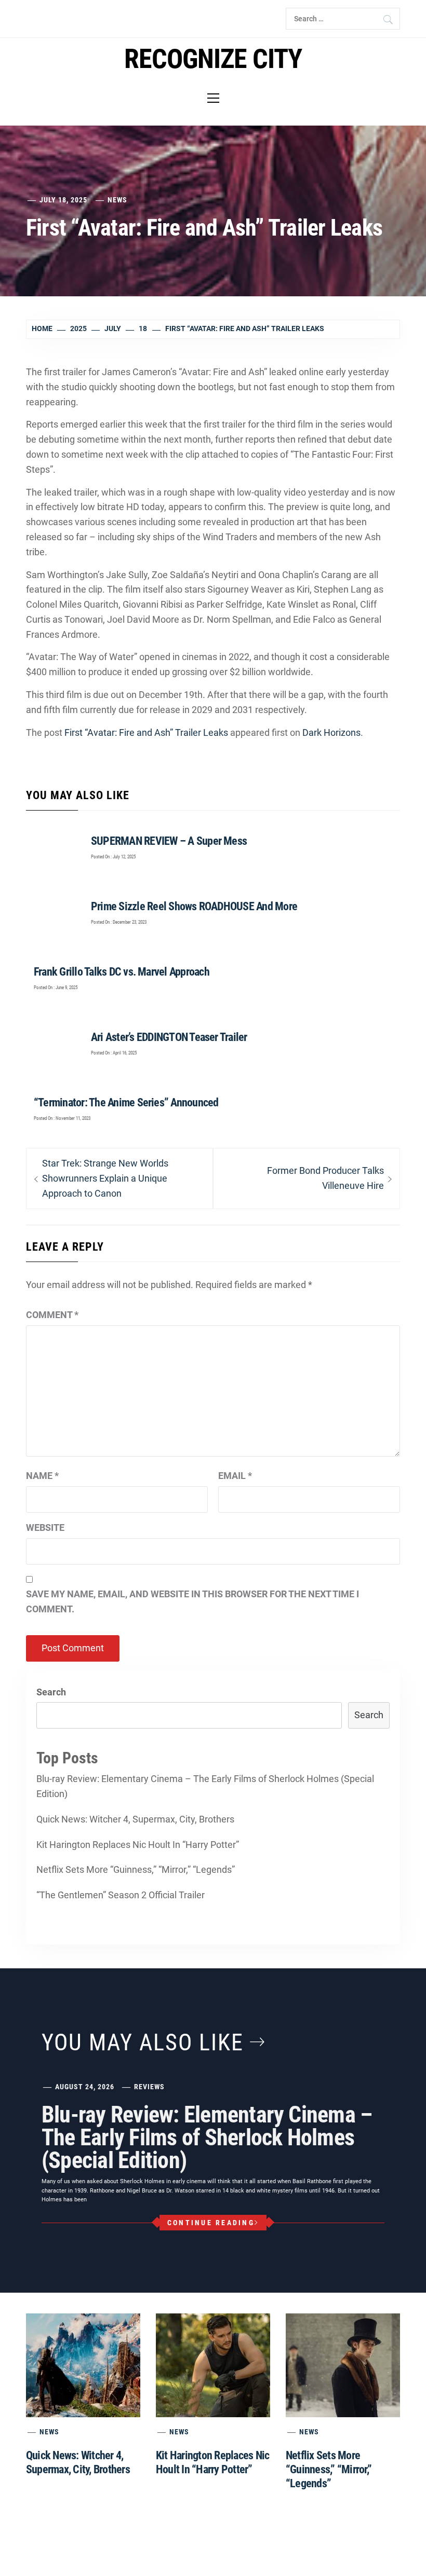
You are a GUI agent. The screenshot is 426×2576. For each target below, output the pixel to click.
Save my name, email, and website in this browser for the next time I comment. (192, 1601)
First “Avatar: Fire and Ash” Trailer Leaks (146, 732)
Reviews (149, 2087)
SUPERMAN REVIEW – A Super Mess (169, 841)
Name (42, 1476)
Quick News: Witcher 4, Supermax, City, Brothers (135, 1819)
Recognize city (213, 59)
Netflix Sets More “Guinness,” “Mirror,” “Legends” (136, 1869)
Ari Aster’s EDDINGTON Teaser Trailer (169, 1037)
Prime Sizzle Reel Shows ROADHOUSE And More (194, 906)
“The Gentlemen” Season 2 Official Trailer (121, 1895)
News (117, 200)
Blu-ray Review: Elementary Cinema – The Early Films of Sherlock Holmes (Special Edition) (205, 1786)
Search (51, 1692)
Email (235, 1476)
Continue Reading (211, 2223)
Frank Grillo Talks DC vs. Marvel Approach (122, 972)
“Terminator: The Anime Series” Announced (126, 1102)
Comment (52, 1315)
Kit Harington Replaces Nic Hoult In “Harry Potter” (138, 1845)
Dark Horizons (331, 732)
